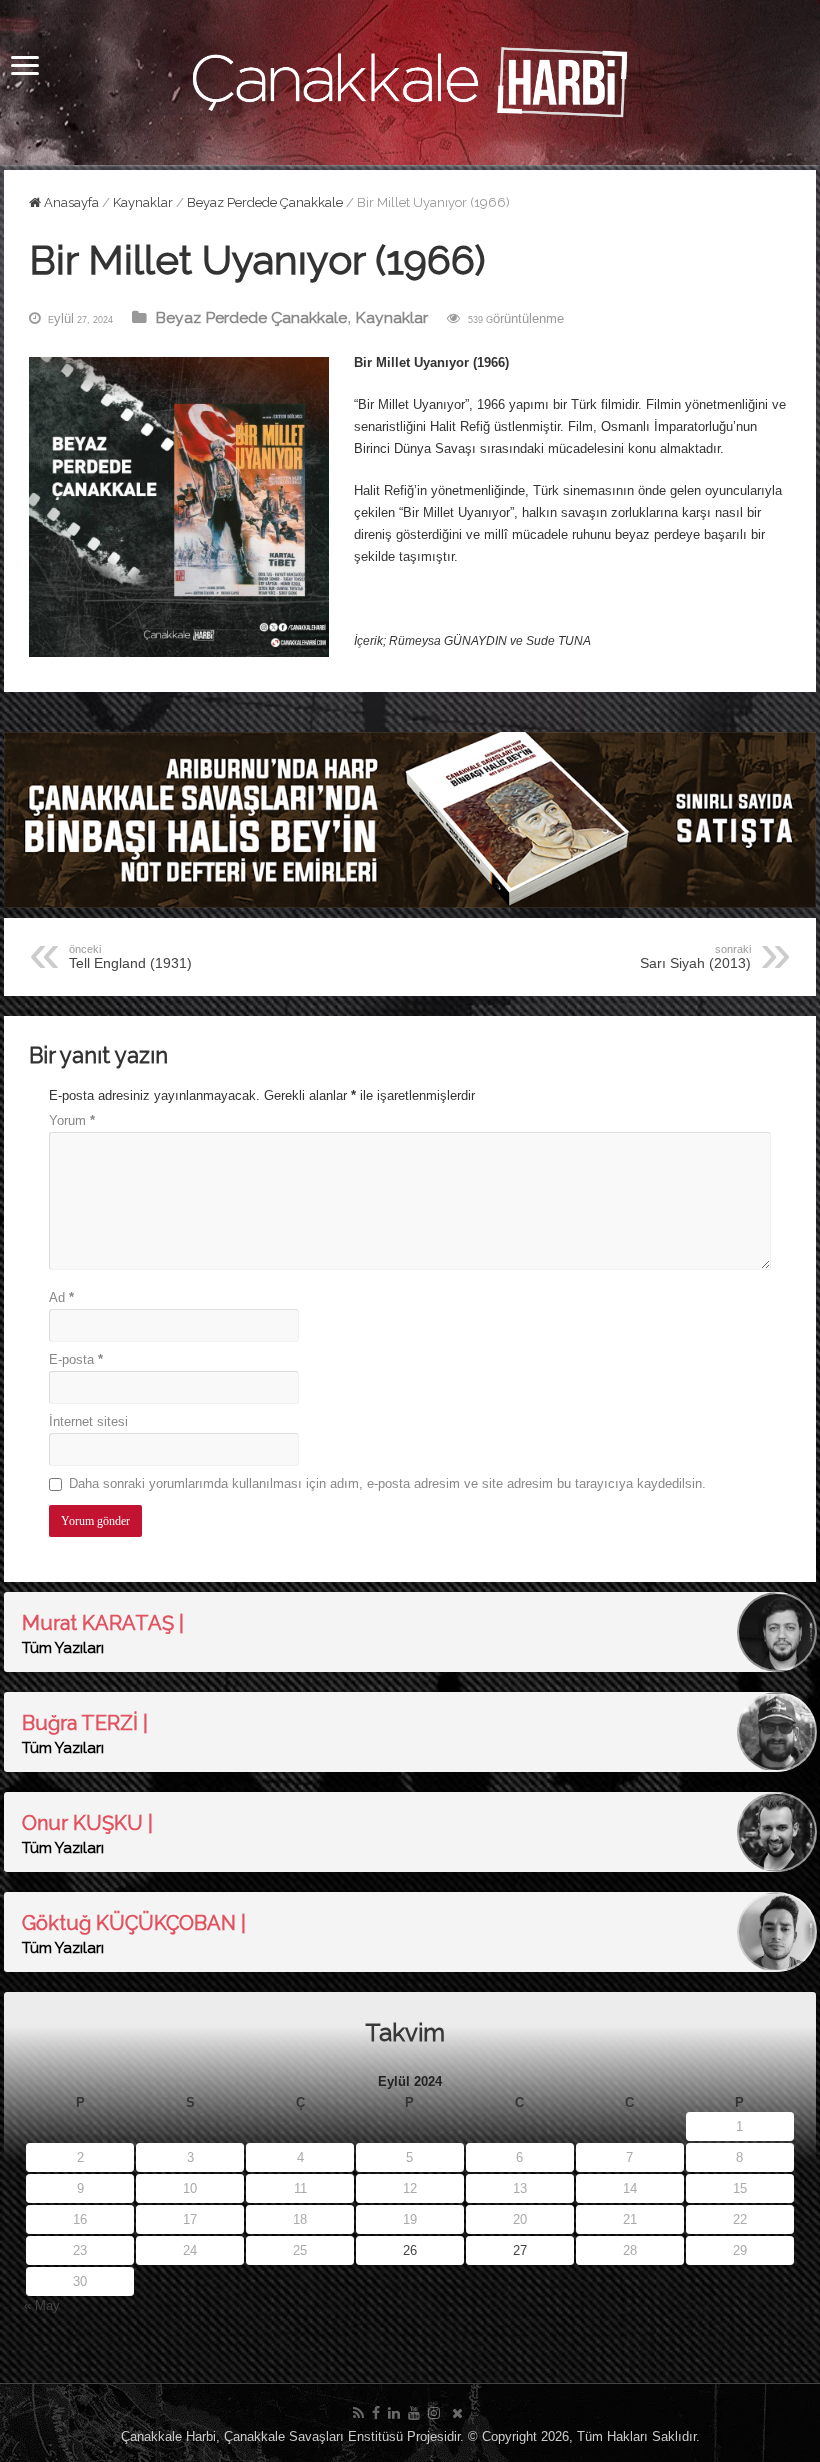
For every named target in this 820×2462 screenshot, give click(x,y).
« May (42, 2305)
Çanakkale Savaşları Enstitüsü (313, 2436)
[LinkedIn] (394, 2413)
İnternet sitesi (88, 1421)
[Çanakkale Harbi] (410, 79)
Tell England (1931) (130, 957)
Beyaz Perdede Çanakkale (265, 202)
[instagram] (434, 2413)
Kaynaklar (143, 202)
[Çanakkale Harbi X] (457, 2413)
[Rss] (358, 2413)
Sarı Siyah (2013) (695, 957)
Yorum (72, 1120)
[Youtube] (414, 2413)
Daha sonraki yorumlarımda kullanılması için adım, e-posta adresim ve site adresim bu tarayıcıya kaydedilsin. (387, 1483)
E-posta (76, 1359)
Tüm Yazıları (63, 1648)
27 (520, 2250)
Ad (61, 1297)
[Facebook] (376, 2413)
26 (410, 2250)
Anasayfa (70, 202)
